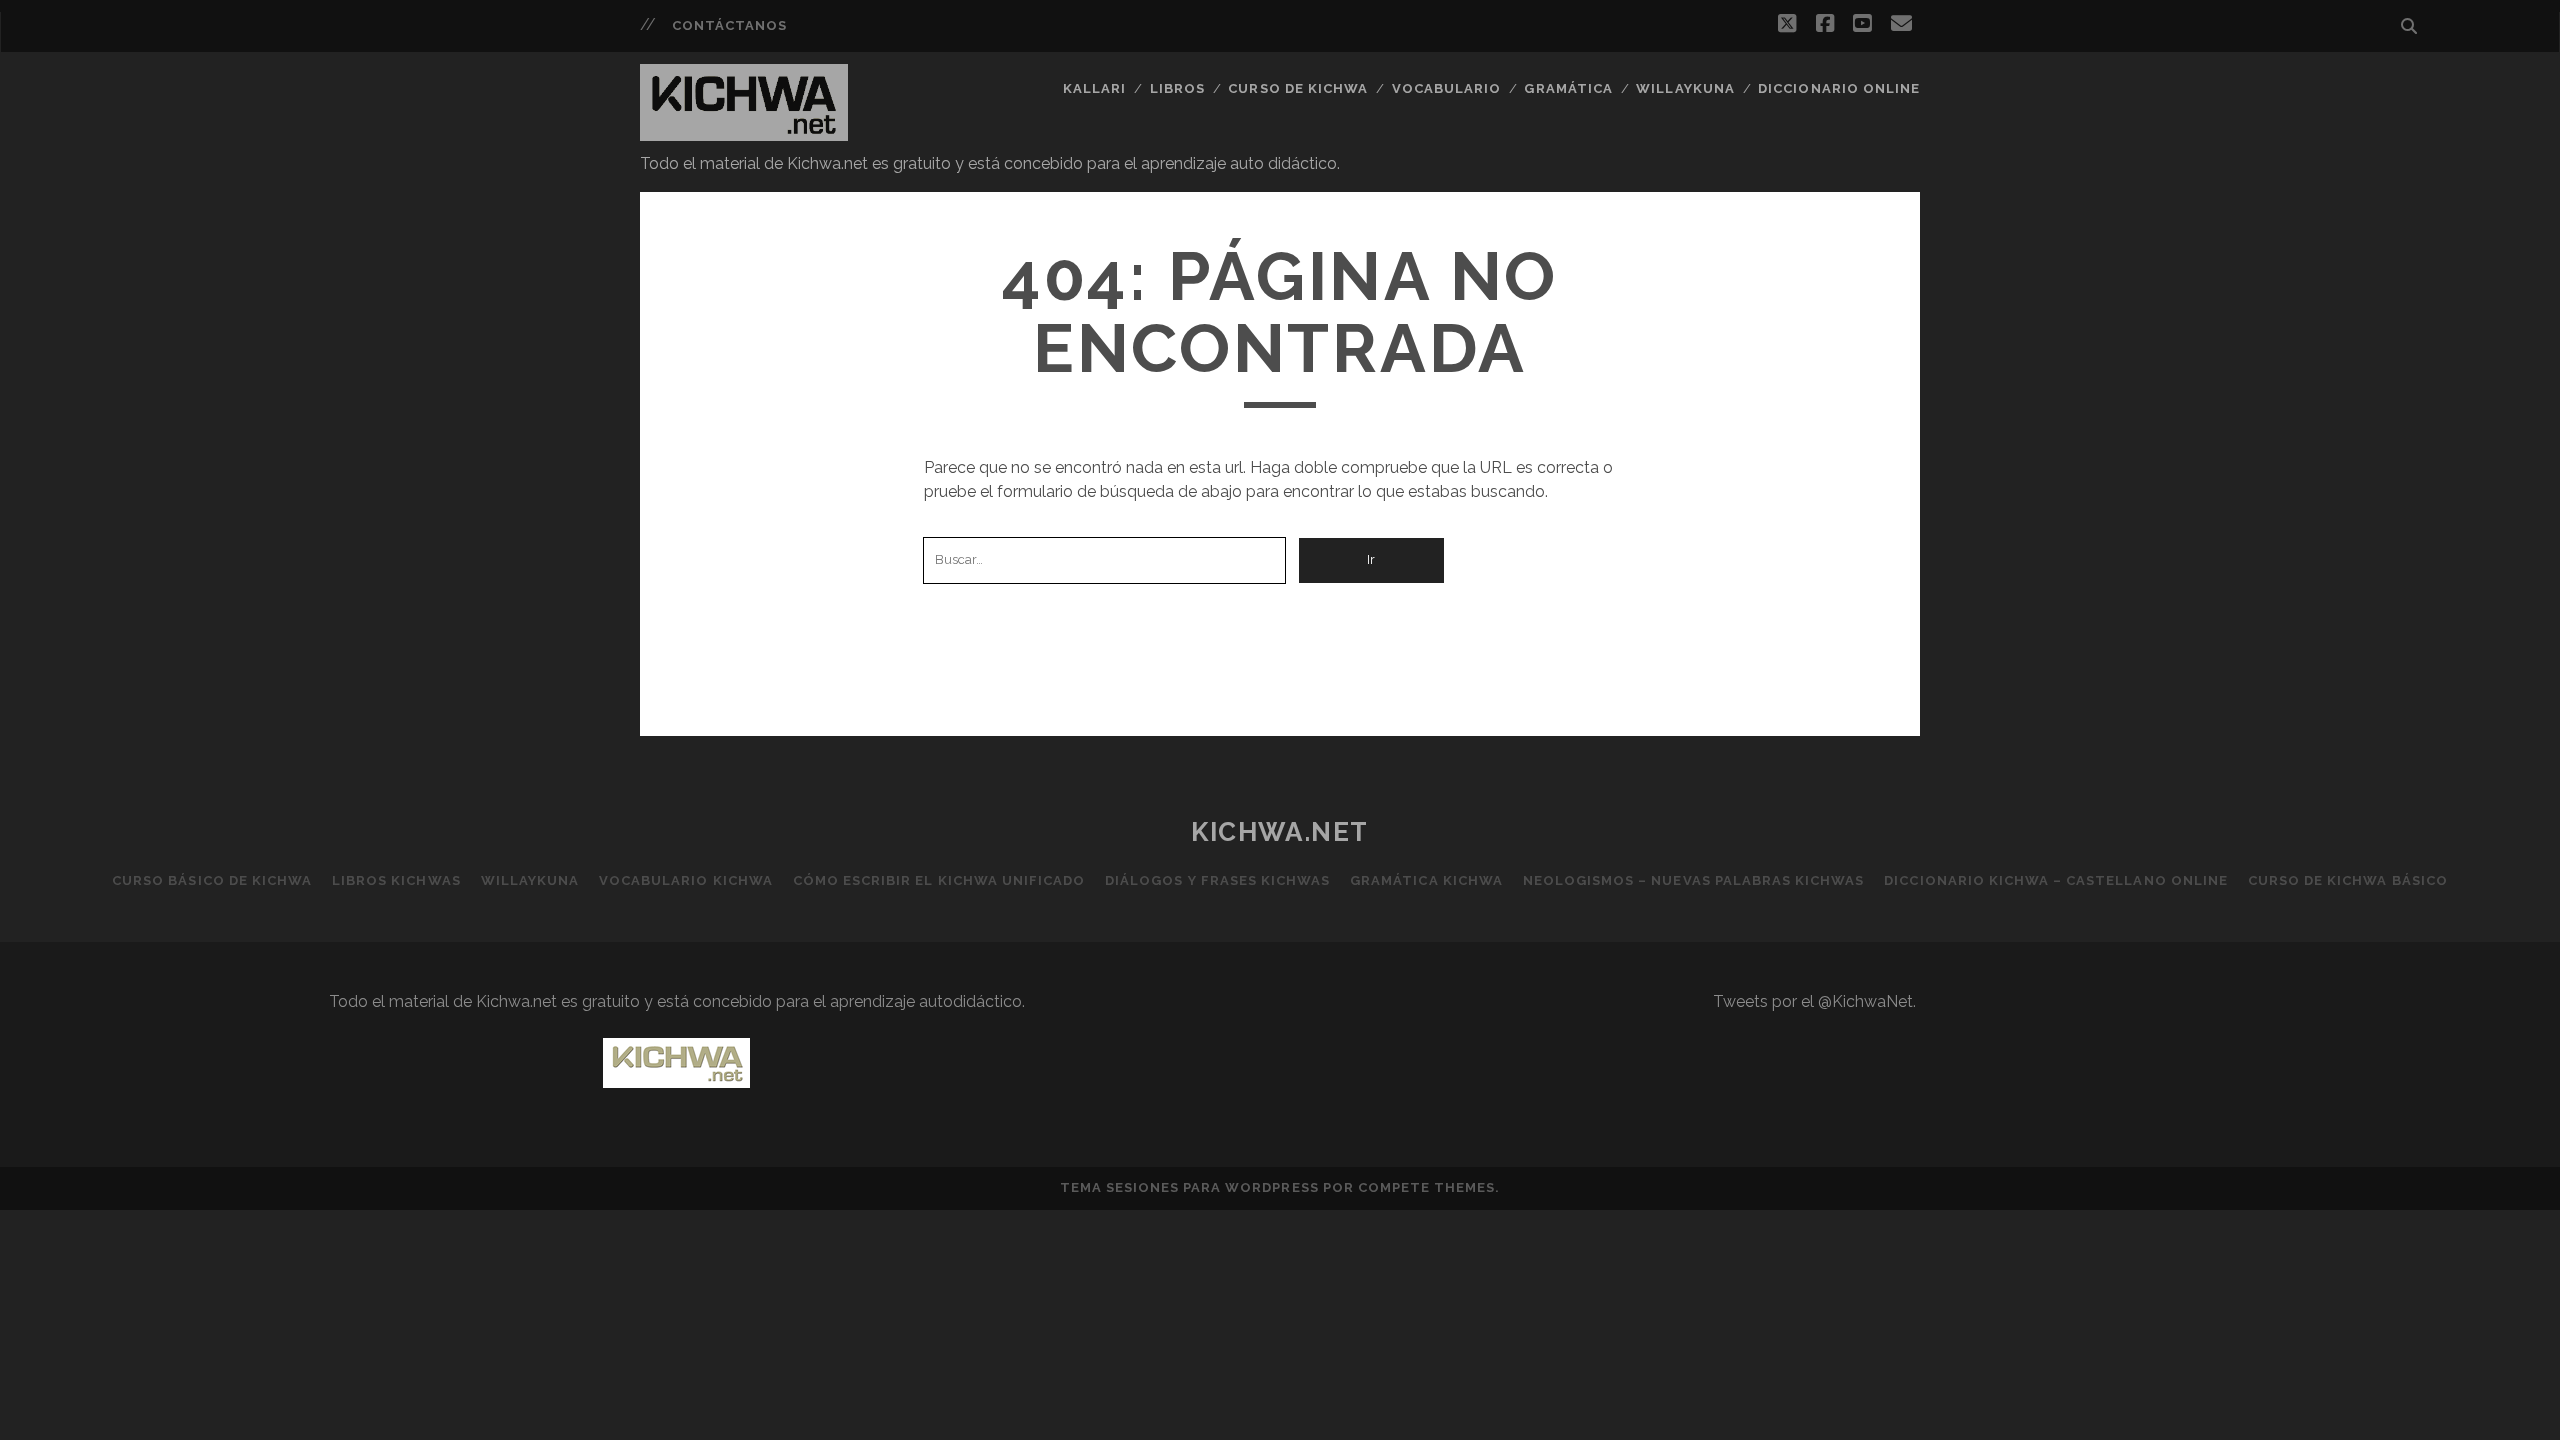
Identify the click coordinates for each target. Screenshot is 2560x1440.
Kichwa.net (1280, 832)
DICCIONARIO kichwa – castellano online (2056, 880)
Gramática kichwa (1426, 880)
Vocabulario (1446, 88)
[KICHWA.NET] (744, 132)
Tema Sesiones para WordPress (1189, 1187)
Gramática (1568, 88)
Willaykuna (1685, 88)
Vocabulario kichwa (686, 880)
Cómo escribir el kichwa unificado (939, 880)
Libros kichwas (396, 880)
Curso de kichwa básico (2348, 880)
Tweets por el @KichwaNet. (1814, 1001)
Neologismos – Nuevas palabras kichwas (1694, 880)
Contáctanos (729, 25)
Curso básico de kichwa (212, 880)
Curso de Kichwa (1298, 88)
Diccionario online (1839, 88)
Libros (1177, 88)
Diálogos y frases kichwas (1217, 880)
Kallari (1094, 88)
